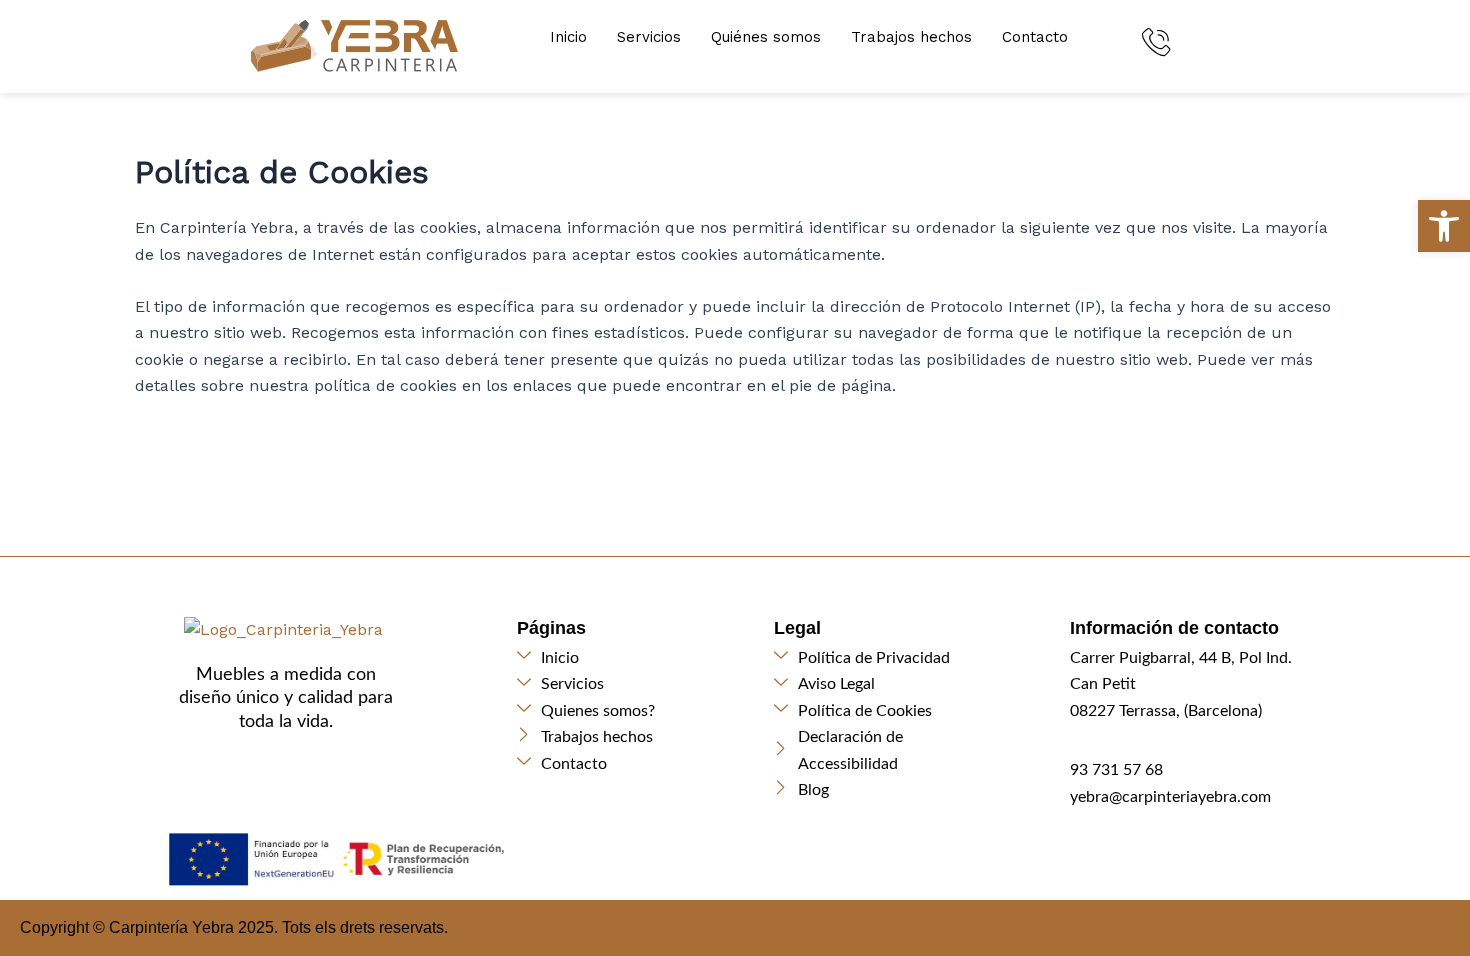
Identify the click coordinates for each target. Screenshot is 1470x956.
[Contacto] (625, 764)
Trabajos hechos (911, 37)
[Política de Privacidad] (882, 658)
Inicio (568, 37)
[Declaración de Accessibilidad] (882, 750)
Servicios (649, 37)
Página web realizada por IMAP (1337, 924)
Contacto (1035, 37)
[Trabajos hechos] (625, 737)
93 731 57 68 (1116, 770)
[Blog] (882, 790)
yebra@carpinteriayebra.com (1170, 797)
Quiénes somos (766, 37)
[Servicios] (625, 684)
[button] (1444, 226)
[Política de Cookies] (882, 711)
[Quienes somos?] (625, 711)
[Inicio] (625, 658)
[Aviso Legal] (882, 684)
